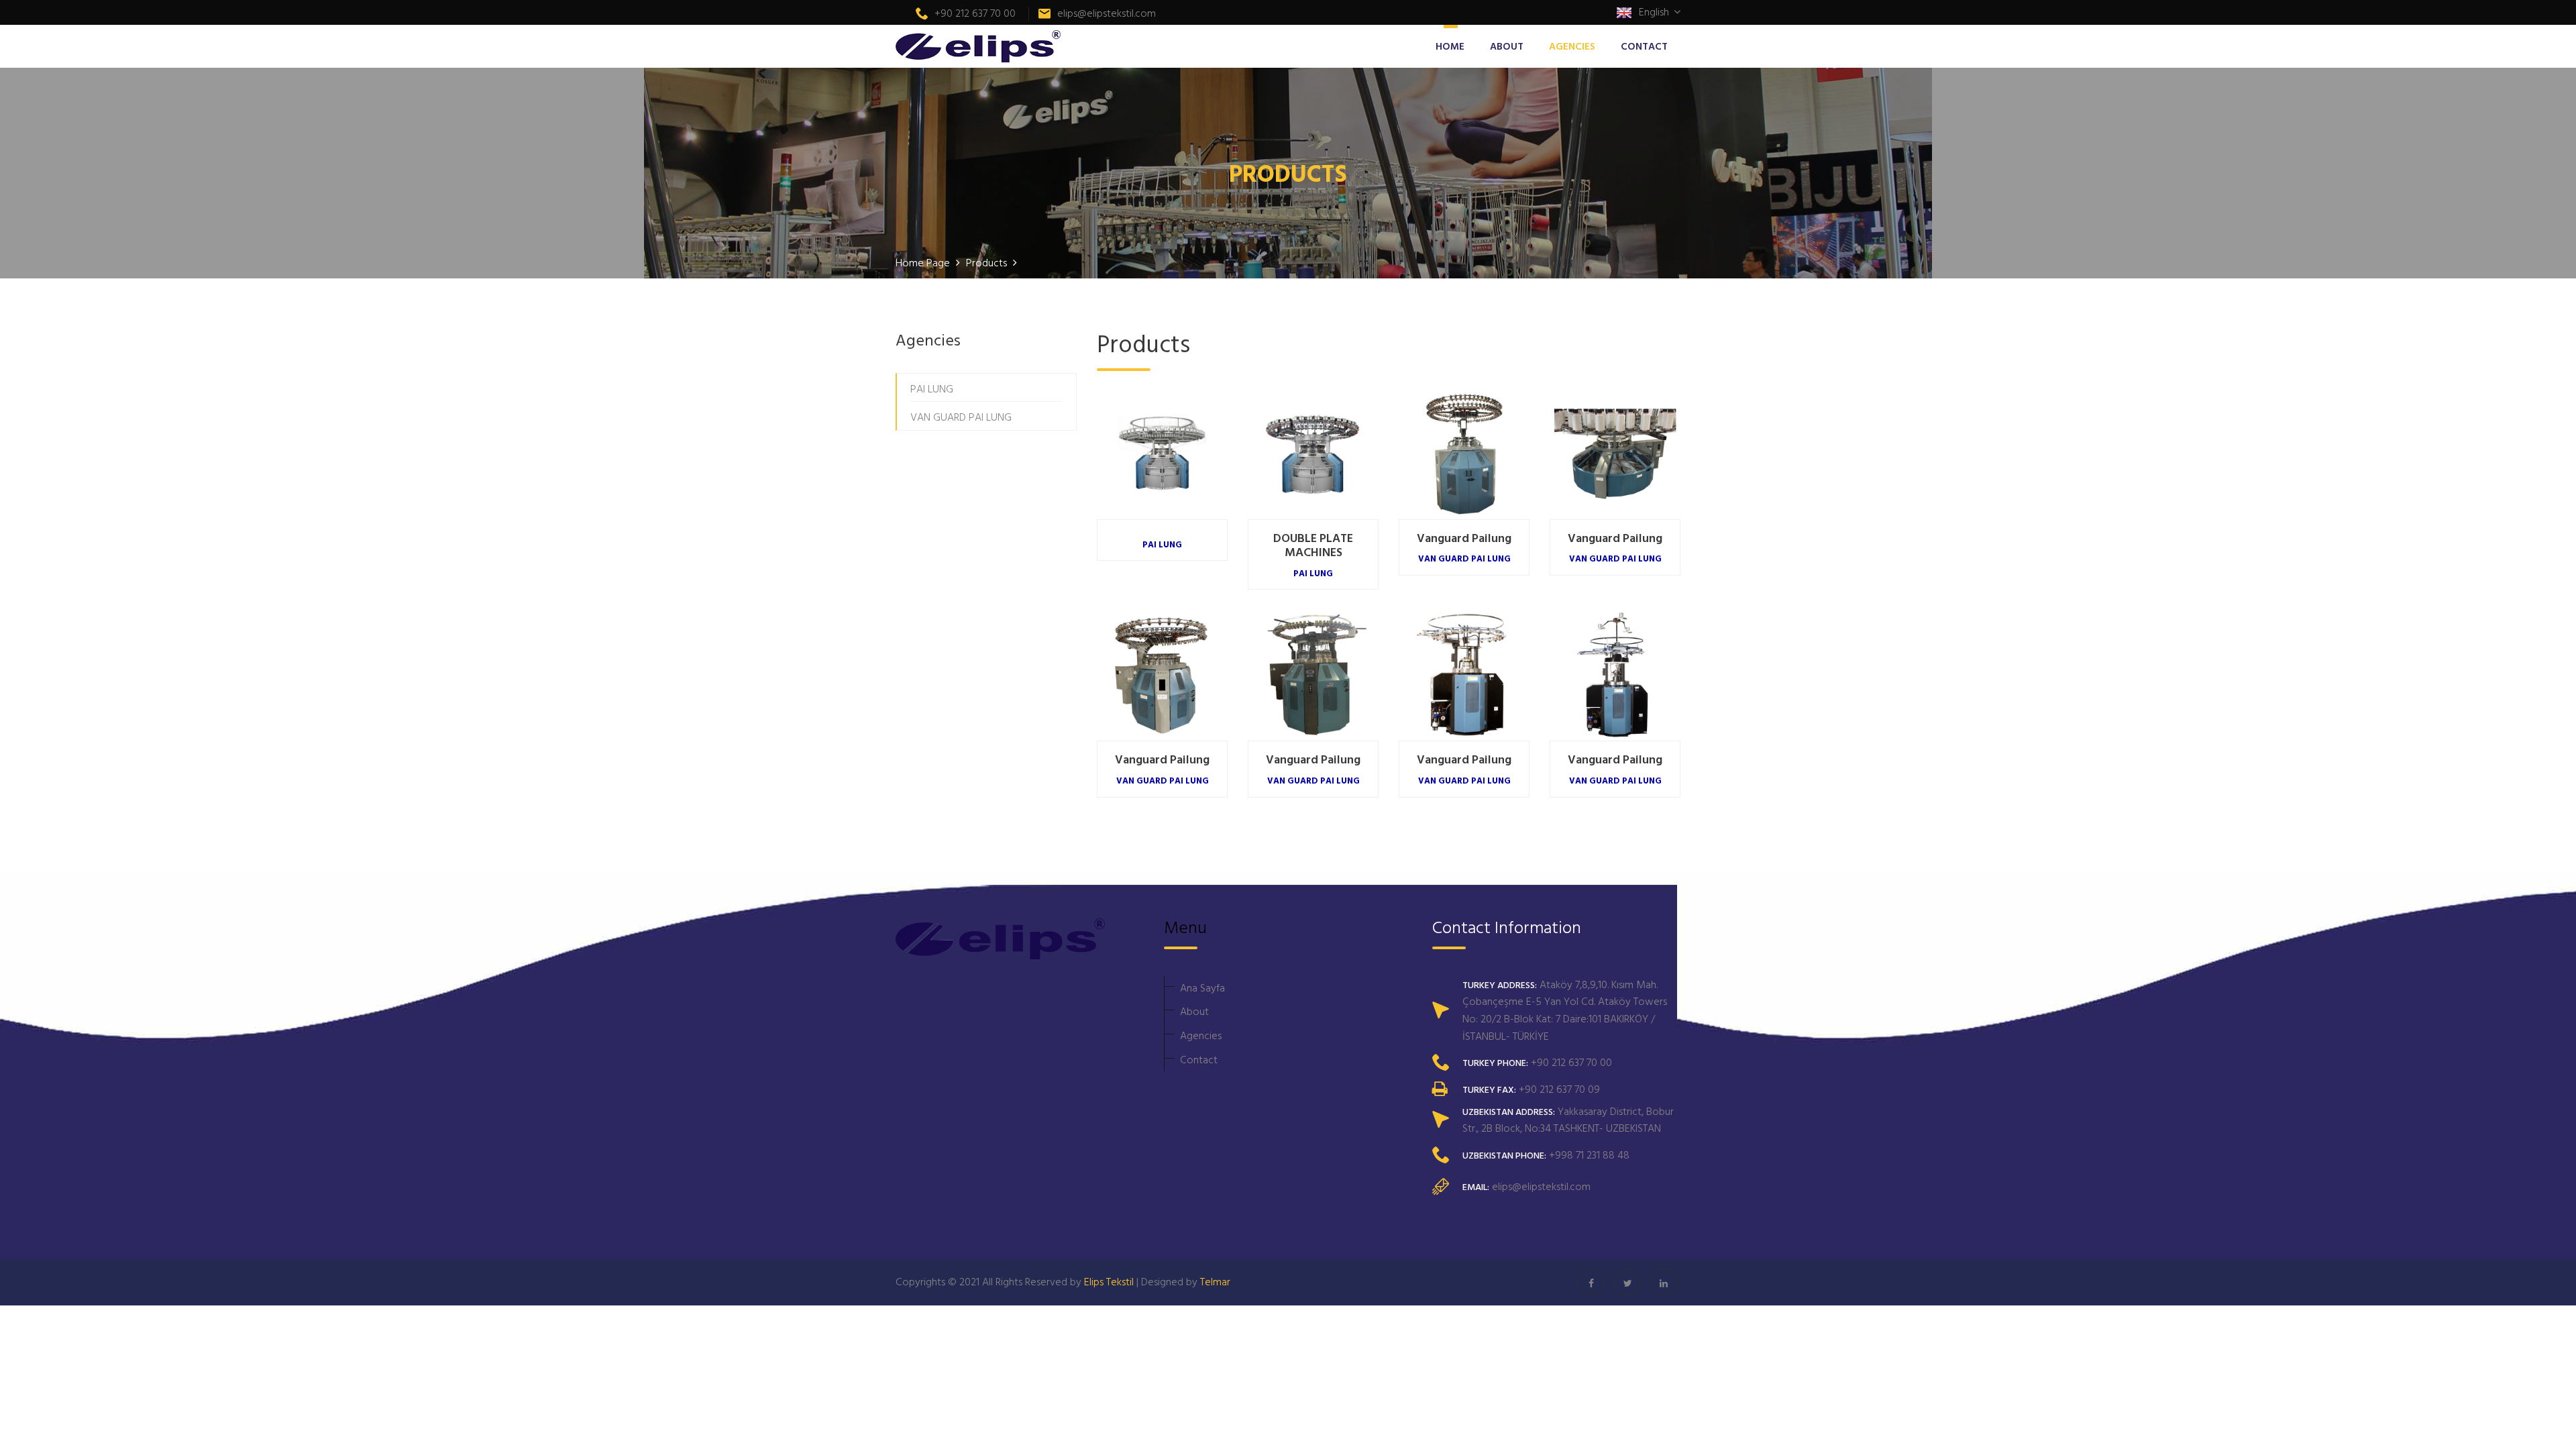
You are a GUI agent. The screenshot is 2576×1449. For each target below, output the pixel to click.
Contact (1199, 1059)
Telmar (1215, 1281)
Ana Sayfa (1202, 987)
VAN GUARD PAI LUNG (961, 417)
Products (988, 262)
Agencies (1201, 1035)
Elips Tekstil (1109, 1281)
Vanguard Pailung (1464, 539)
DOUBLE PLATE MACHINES (1313, 546)
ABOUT (1507, 46)
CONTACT (1644, 46)
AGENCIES (1572, 46)
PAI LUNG (932, 388)
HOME (1450, 46)
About (1194, 1011)
